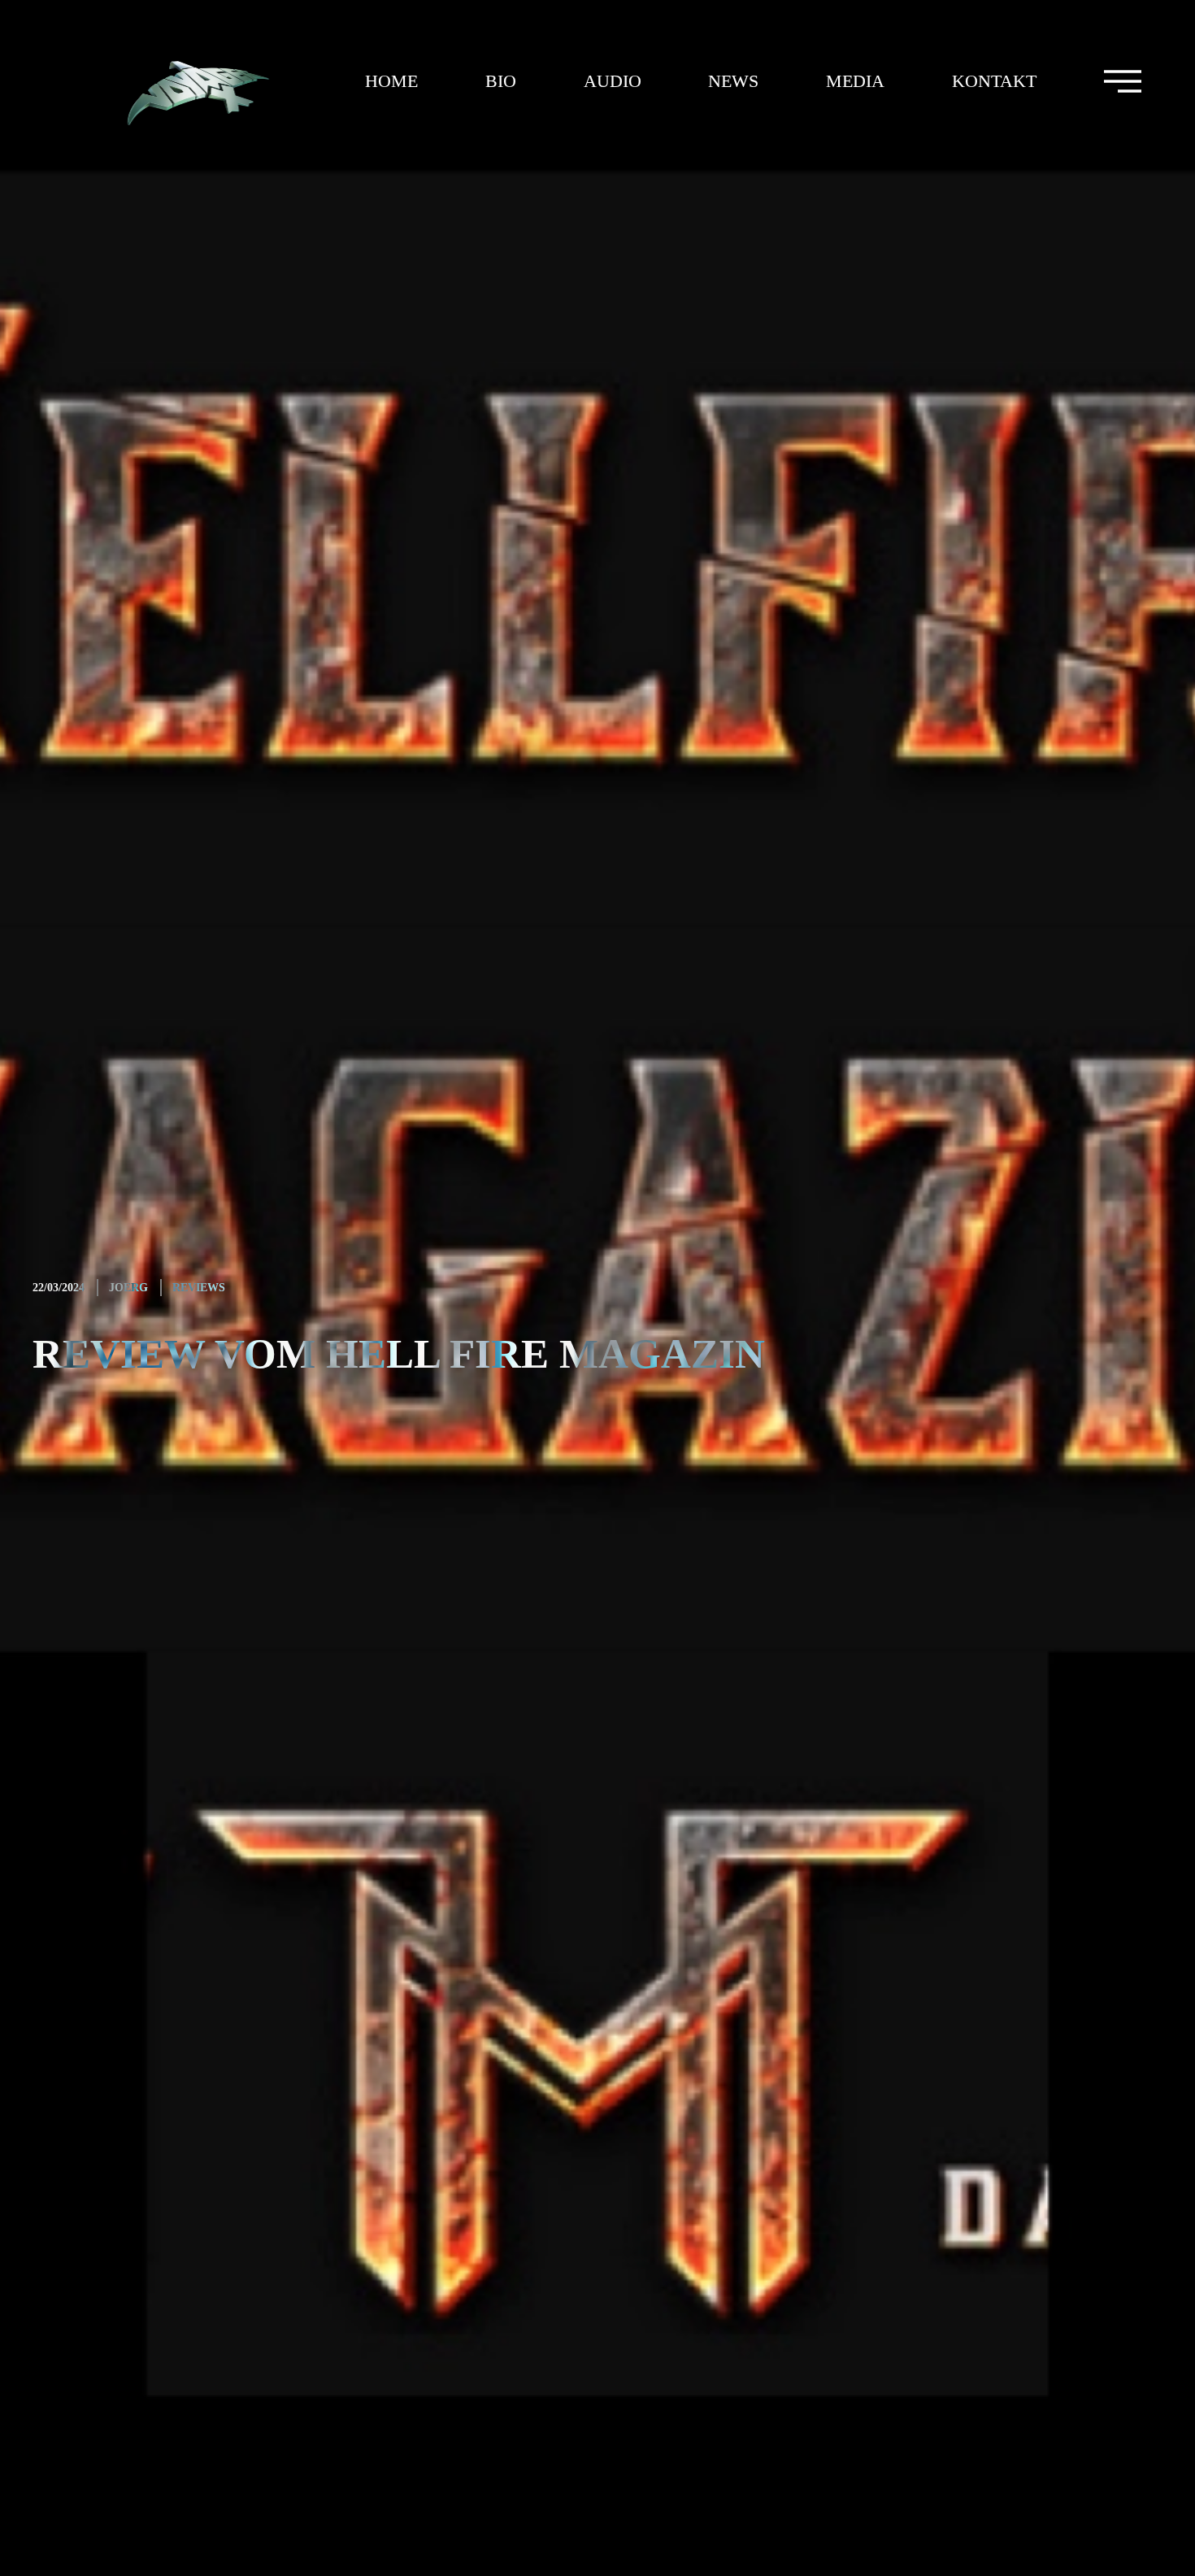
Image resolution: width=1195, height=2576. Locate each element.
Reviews (199, 1288)
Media (855, 81)
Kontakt (994, 81)
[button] (1122, 81)
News (733, 81)
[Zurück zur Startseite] (176, 81)
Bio (501, 81)
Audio (613, 81)
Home (391, 81)
